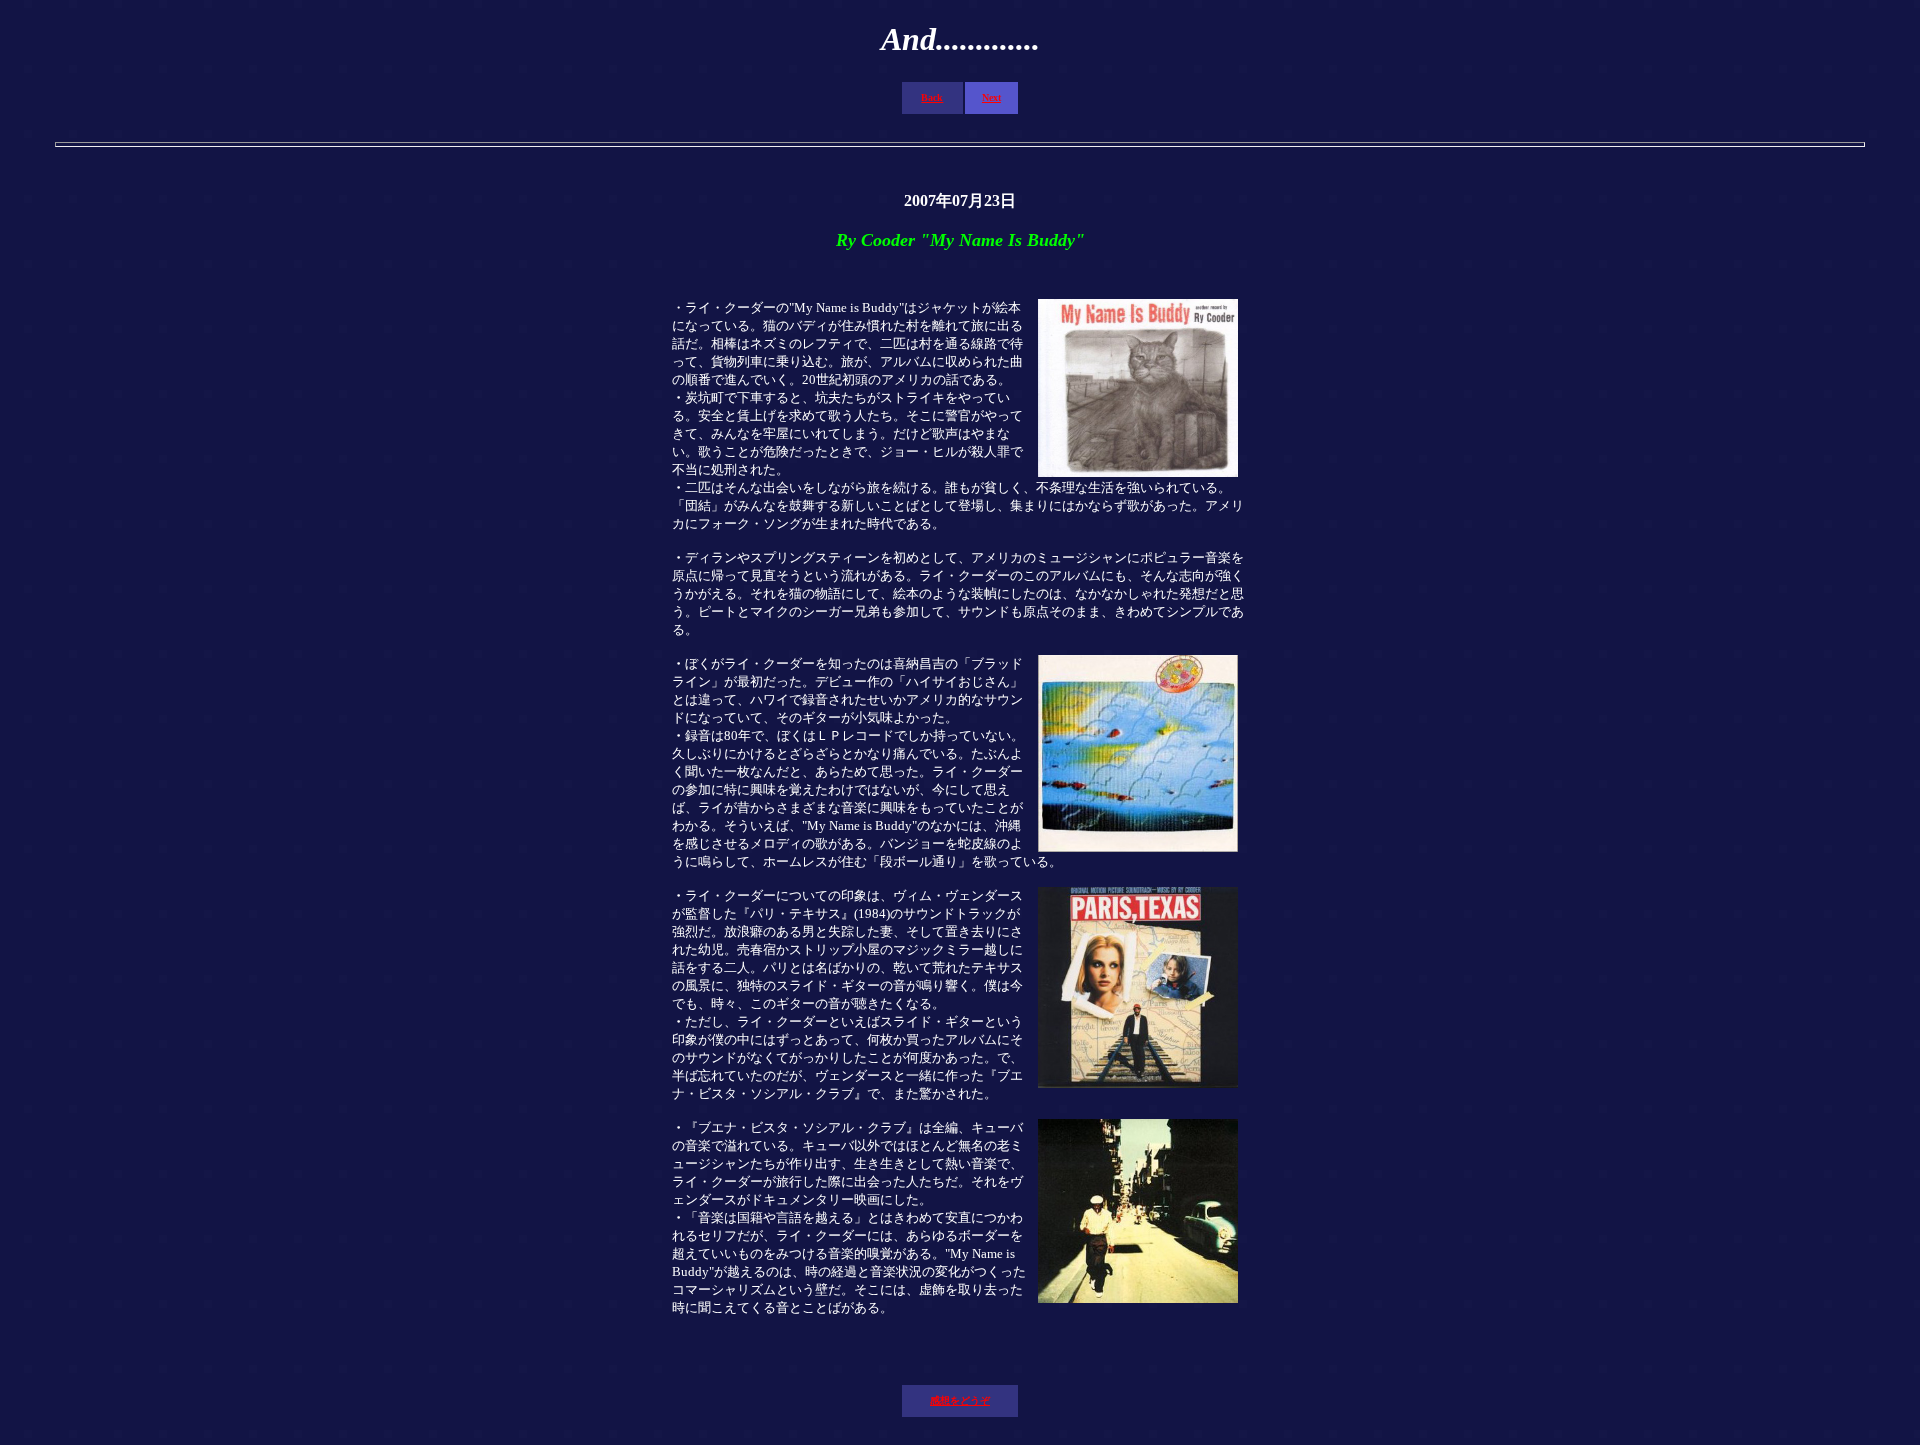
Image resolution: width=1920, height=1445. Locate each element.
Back (932, 97)
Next (991, 97)
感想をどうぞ (960, 1400)
